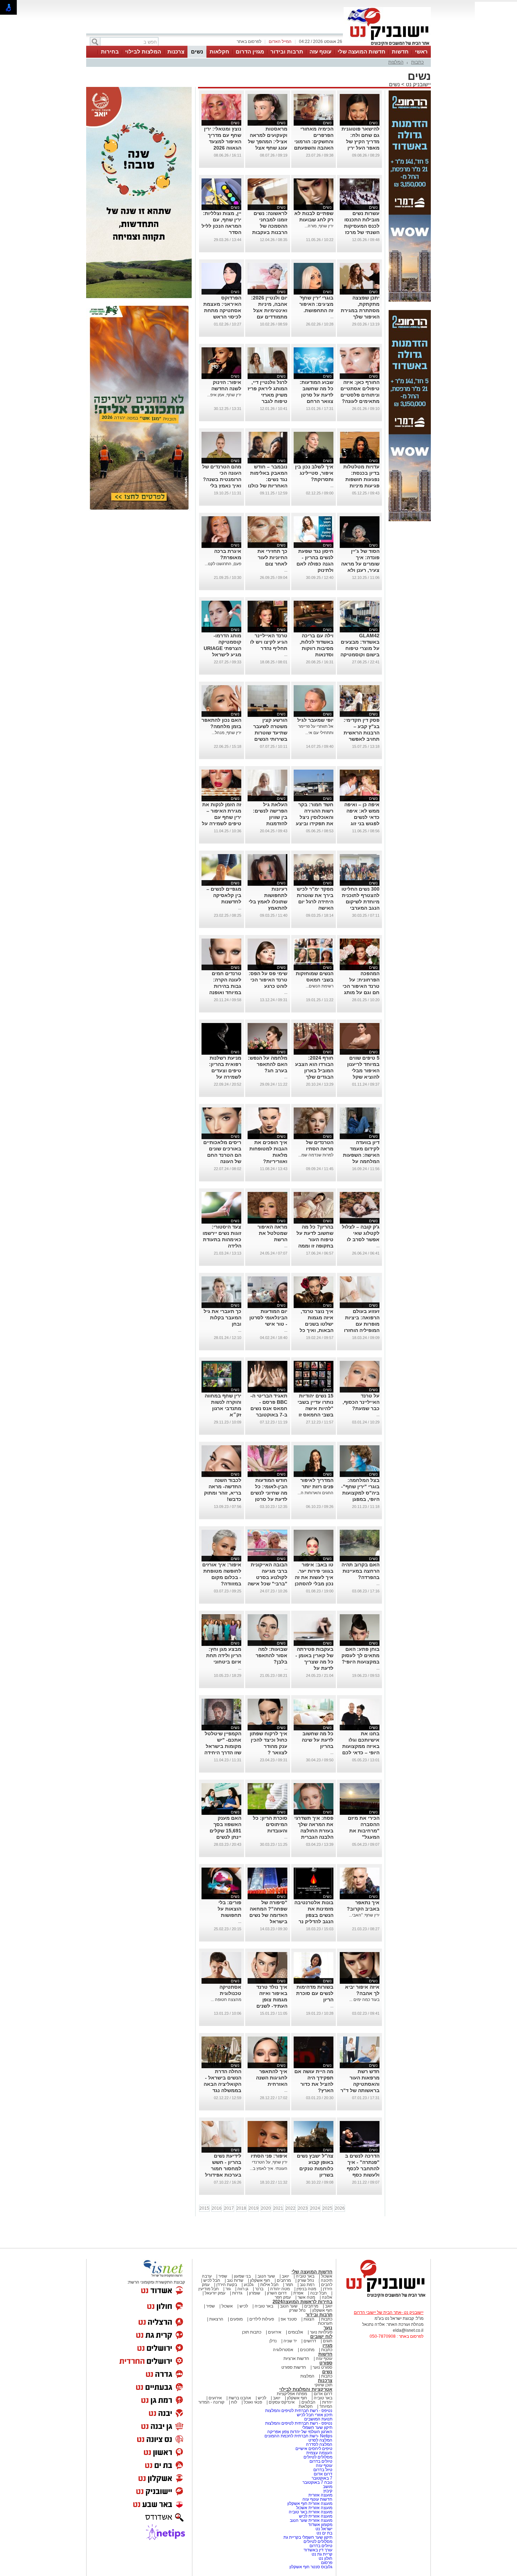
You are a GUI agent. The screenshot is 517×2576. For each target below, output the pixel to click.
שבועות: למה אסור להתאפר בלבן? (272, 1655)
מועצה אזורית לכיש (315, 2516)
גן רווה (243, 2289)
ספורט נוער (323, 2367)
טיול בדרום (322, 2470)
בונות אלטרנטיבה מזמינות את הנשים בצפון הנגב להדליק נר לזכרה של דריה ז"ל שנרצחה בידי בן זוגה (314, 1921)
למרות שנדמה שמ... (316, 1155)
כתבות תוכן (252, 2332)
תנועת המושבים (318, 2419)
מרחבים (284, 2280)
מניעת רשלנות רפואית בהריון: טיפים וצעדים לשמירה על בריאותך (225, 1071)
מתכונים (307, 2350)
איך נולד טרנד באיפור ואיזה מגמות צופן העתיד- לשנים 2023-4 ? (272, 2000)
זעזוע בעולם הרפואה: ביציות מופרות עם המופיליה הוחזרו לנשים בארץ (362, 1324)
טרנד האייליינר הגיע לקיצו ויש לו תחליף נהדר (269, 642)
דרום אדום (323, 2394)
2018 (241, 2208)
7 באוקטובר (321, 2478)
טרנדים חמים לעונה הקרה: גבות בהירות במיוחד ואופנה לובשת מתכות (225, 986)
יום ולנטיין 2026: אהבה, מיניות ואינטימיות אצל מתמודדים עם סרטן (269, 310)
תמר (289, 2285)
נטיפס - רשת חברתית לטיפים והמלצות (299, 2411)
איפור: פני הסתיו (269, 2156)
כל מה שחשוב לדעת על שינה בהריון (318, 1740)
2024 (315, 2208)
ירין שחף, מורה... (319, 226)
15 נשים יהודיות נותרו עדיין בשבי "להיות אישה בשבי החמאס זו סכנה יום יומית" (315, 1408)
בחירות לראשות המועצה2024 (302, 2302)
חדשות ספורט (294, 2367)
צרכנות (176, 52)
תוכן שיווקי (323, 2385)
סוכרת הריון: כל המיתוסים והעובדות (270, 1824)
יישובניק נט (418, 84)
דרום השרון (277, 2293)
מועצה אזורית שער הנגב (311, 2520)
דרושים (310, 2341)
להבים (327, 2285)
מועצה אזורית (320, 2495)
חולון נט (325, 2558)
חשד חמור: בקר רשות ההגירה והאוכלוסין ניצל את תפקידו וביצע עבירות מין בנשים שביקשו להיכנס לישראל (314, 823)
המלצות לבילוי (143, 52)
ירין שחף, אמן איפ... (224, 395)
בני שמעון (242, 2276)
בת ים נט (324, 2533)
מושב (328, 2487)
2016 (217, 2208)
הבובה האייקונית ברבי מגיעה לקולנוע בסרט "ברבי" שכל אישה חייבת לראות (267, 1577)
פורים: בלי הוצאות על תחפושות (229, 1909)
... (332, 317)
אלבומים (296, 2332)
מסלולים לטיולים (318, 2457)
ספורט (326, 2363)
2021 (278, 2208)
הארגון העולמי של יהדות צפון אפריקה (300, 2432)
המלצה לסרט (320, 2440)
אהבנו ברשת (240, 2398)
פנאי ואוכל (253, 2402)
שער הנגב (266, 2276)
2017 (229, 2208)
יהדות (327, 2402)
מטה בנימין (306, 2289)
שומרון (255, 2293)
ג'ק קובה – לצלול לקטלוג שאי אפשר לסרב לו (361, 1233)
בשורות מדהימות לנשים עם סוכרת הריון (315, 1993)
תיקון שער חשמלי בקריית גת (308, 2537)
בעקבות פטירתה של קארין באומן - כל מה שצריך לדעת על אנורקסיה (314, 1662)
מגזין (327, 2345)
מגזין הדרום (250, 52)
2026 (340, 2208)
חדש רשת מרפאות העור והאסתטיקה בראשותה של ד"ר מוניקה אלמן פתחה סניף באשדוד (360, 2090)
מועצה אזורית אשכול (314, 2508)
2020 (266, 2208)
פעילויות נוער (321, 2332)
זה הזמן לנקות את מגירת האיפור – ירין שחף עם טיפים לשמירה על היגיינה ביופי (222, 817)
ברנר (259, 2289)
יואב (285, 2276)
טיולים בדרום (320, 2461)
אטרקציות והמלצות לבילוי (306, 2389)
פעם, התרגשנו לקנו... (223, 564)
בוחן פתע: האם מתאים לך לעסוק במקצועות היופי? (360, 1655)
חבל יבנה (318, 2293)
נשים (197, 52)
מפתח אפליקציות (292, 2394)
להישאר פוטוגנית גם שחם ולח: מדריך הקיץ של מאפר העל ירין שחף (360, 141)
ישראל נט (323, 2529)
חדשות (400, 52)
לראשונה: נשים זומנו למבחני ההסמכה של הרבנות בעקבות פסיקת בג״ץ (270, 226)
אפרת (298, 2293)
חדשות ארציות (296, 2359)
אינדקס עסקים (282, 2402)
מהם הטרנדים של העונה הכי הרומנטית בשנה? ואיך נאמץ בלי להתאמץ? (222, 479)
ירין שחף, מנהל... (226, 733)
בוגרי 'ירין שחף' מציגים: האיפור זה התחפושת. (316, 304)
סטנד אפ (289, 2319)
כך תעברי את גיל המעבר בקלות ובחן (222, 1318)
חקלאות (219, 52)
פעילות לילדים (262, 2319)
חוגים (328, 2341)
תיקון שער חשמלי (317, 2427)
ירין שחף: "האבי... (364, 1915)
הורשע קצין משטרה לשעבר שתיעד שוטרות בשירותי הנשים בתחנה (270, 733)
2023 (303, 2208)
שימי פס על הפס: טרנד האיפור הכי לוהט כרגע (268, 980)
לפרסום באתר (249, 42)
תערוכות (325, 2323)
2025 (327, 2208)
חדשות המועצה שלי (362, 52)
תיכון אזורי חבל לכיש (314, 2415)
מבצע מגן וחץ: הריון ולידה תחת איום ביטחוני (224, 1655)
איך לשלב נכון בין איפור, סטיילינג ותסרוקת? (314, 473)
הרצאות (216, 2319)
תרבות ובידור (287, 52)
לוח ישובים (321, 2337)
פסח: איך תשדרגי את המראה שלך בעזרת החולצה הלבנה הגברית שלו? (314, 1831)
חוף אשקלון (260, 2280)
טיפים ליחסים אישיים (313, 2449)
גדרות (237, 2293)
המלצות (396, 62)
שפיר (223, 2276)
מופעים (236, 2319)
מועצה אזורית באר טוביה (310, 2512)
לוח (234, 2402)
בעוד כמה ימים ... (364, 2000)
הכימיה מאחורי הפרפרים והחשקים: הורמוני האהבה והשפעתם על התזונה (314, 141)
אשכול (327, 2276)
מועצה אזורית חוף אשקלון (309, 2504)
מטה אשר (306, 2297)
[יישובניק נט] (383, 2297)
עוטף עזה (320, 52)
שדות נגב (235, 2280)
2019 (254, 2208)
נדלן (273, 2341)
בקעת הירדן (227, 2285)
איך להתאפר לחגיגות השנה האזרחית (272, 2078)
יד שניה (290, 2341)
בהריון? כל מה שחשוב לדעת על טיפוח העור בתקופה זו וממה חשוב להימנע (315, 1239)
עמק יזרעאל (215, 2293)
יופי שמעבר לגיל (315, 720)
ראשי (421, 52)
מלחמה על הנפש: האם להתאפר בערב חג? (268, 1064)
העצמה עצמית (319, 2453)
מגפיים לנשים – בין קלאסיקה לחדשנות (224, 895)
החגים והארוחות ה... (315, 1493)
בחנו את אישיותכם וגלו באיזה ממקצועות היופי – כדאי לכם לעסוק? (361, 1746)
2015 (204, 2208)
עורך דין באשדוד (318, 2550)
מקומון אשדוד (320, 2525)
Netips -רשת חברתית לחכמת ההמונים (298, 2436)
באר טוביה (305, 2276)
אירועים (275, 2332)
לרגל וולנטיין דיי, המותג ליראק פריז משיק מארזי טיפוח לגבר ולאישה (267, 395)
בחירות (110, 52)
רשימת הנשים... (320, 986)
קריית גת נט (322, 2554)
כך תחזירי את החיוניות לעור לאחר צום (272, 557)
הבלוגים (308, 2402)
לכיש (244, 2306)
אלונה (327, 2297)
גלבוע (249, 2285)
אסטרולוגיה (283, 2350)
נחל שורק (306, 2280)
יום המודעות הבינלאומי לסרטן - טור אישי (268, 1318)
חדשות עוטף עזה (317, 2499)
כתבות (417, 62)
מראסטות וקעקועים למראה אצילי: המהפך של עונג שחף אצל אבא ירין (268, 141)
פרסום (326, 2563)
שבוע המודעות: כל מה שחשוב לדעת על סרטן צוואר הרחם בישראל (317, 395)
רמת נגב (307, 2285)
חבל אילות (269, 2285)
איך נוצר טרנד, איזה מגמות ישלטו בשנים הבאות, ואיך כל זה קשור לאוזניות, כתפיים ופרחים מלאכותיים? (314, 1330)
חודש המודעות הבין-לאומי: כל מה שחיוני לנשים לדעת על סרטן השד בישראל (269, 1493)
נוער (328, 2328)
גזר (228, 2289)
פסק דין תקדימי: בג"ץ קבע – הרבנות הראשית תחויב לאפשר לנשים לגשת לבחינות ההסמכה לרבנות (360, 739)
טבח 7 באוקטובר (317, 2482)
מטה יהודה (279, 2289)
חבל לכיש (212, 2280)
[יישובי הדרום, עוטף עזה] (387, 45)
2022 (291, 2208)
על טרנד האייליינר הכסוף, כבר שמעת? (361, 1402)
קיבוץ (328, 2491)
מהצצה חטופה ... (226, 2000)
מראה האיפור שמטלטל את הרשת (272, 1233)
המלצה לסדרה (319, 2444)
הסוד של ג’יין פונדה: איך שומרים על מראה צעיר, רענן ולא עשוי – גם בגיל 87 (360, 564)
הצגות (309, 2319)
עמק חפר (283, 2297)
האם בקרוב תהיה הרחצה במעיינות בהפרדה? (360, 1571)
